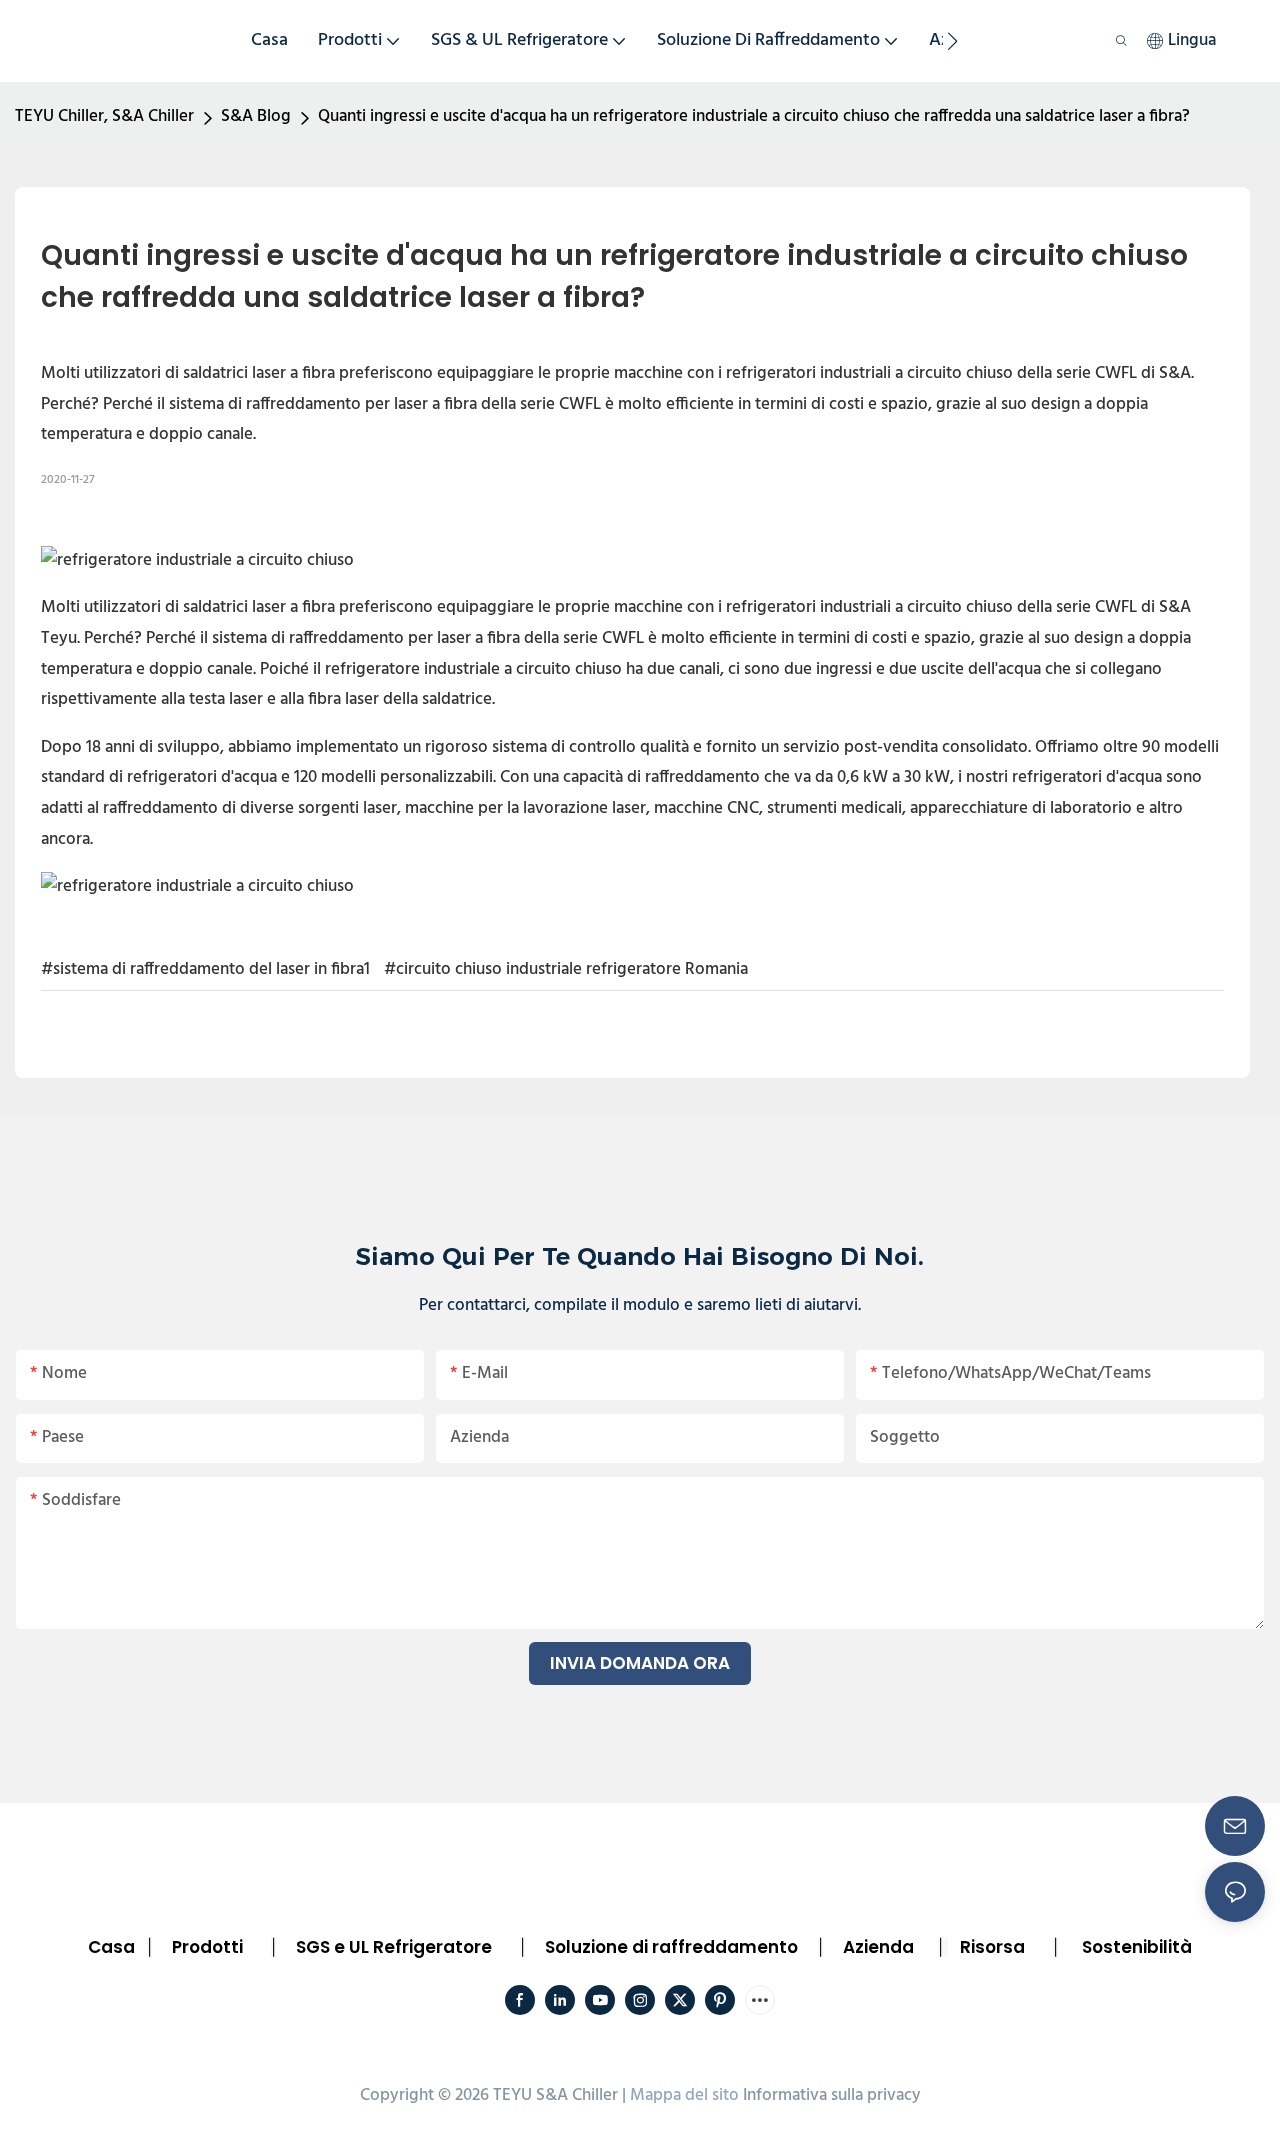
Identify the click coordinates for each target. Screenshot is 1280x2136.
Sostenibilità (1137, 1947)
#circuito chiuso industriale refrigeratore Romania (566, 969)
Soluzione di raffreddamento (671, 1947)
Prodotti (207, 1947)
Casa (111, 1947)
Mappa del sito (684, 2095)
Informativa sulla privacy (832, 2095)
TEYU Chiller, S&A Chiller (104, 116)
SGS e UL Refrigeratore (394, 1947)
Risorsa (992, 1947)
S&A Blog (256, 116)
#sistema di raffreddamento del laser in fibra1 (205, 969)
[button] (952, 41)
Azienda (878, 1947)
